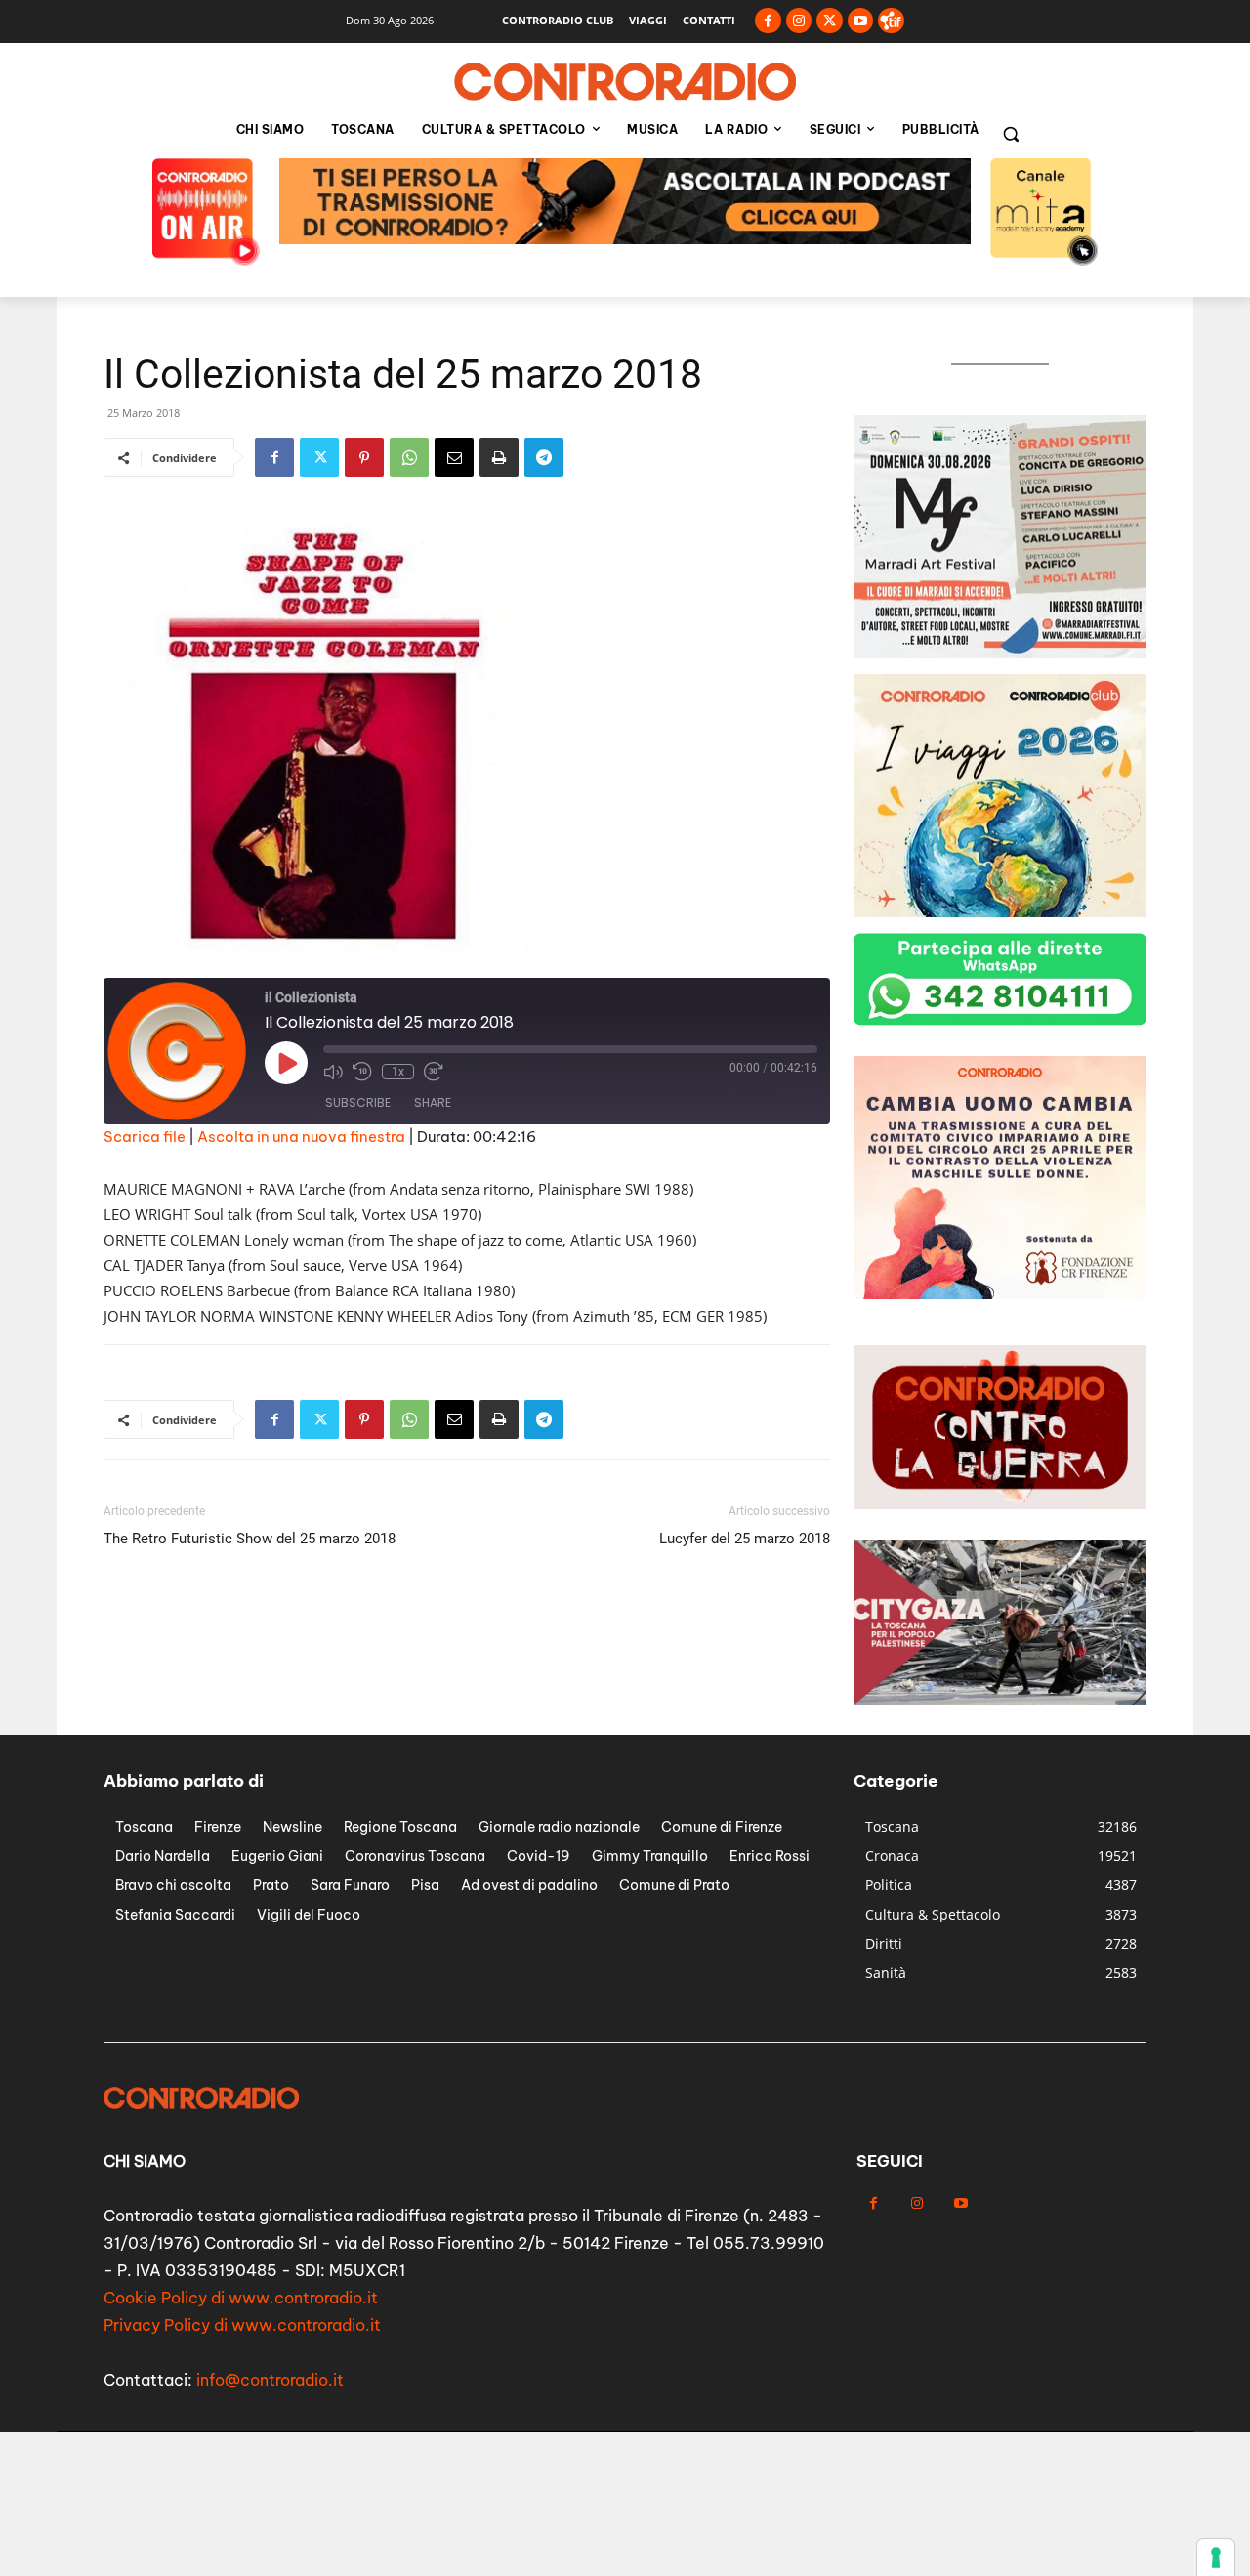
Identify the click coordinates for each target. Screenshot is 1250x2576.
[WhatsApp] (409, 457)
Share (433, 1102)
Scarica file (145, 1137)
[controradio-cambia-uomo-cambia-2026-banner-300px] (1000, 653)
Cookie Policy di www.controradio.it (241, 2298)
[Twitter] (830, 21)
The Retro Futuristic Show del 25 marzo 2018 (250, 1539)
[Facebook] (768, 21)
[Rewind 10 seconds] (362, 1072)
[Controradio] (625, 82)
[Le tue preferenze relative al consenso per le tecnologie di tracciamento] (1216, 2557)
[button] (1011, 134)
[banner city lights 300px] (1000, 912)
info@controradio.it (270, 2380)
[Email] (454, 457)
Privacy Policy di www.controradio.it (242, 2325)
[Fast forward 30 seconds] (434, 1072)
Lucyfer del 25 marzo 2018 (745, 1539)
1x (398, 1072)
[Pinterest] (364, 457)
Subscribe (358, 1102)
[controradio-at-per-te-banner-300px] (1000, 1294)
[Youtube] (861, 21)
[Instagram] (799, 21)
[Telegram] (544, 457)
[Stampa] (499, 457)
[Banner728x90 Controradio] (625, 239)
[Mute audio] (333, 1072)
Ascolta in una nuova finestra (301, 1137)
